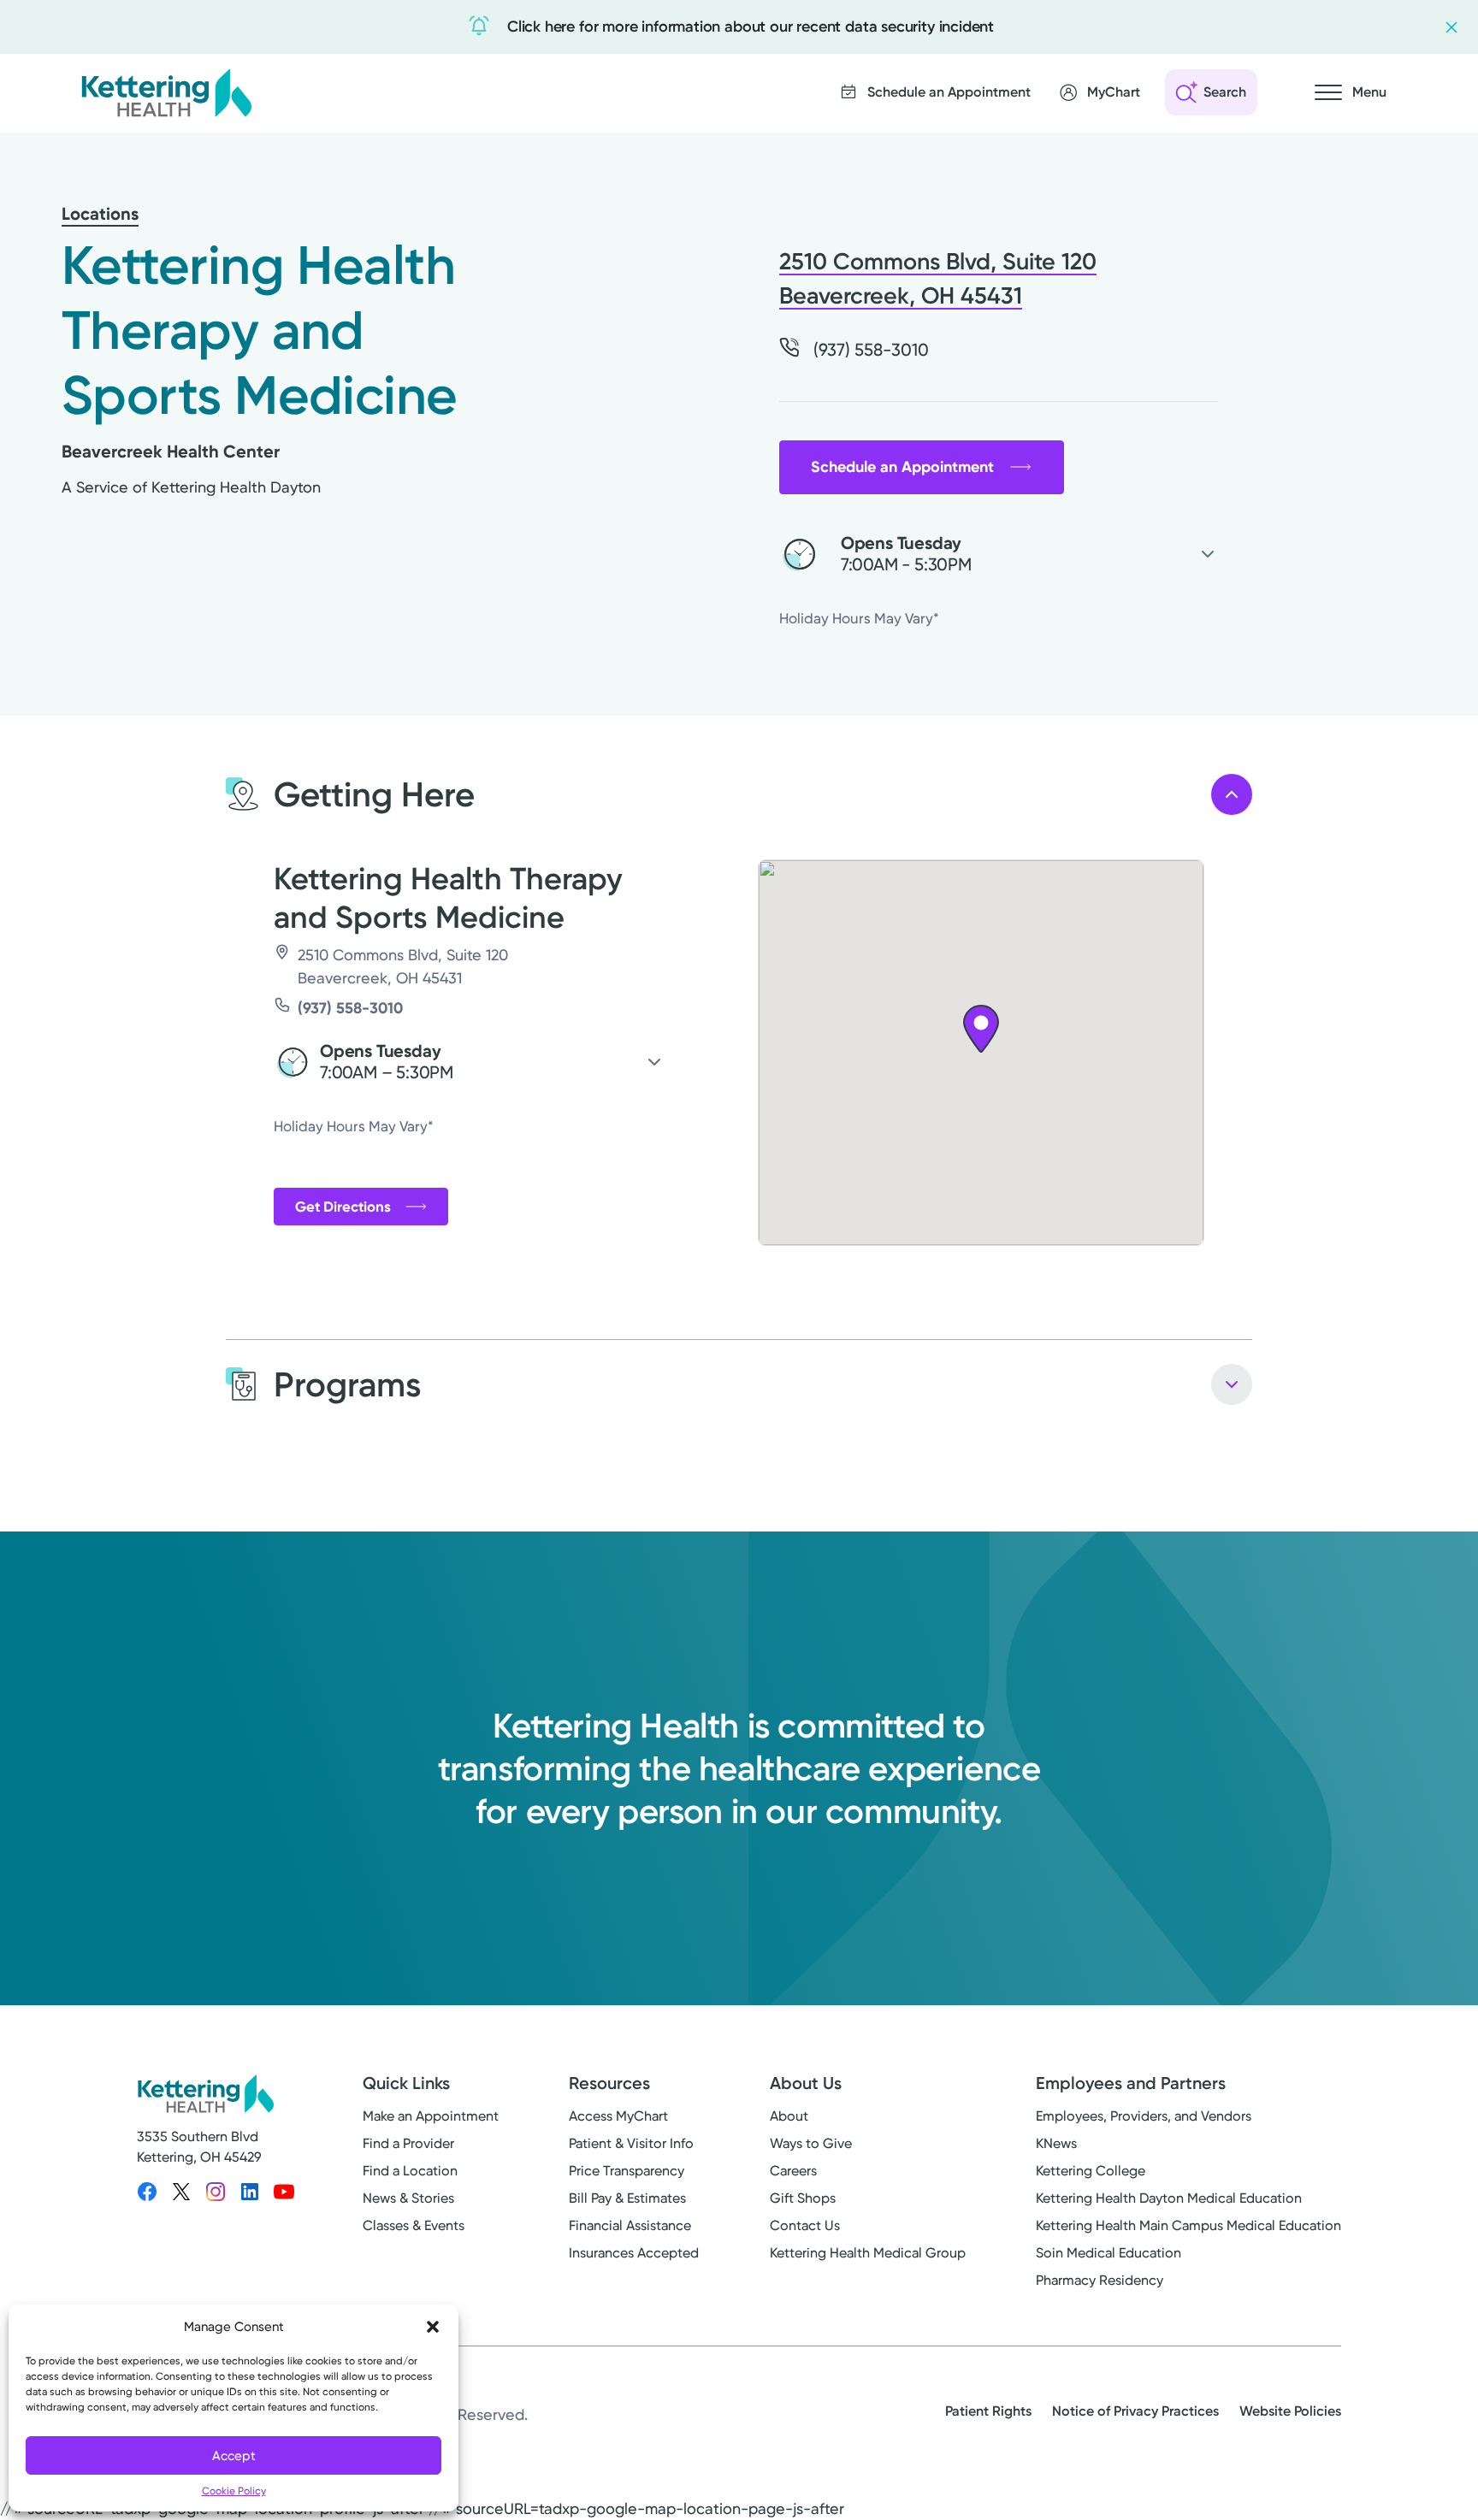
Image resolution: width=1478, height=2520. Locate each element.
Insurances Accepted (634, 2253)
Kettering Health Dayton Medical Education (1169, 2198)
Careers (793, 2171)
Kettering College (1091, 2171)
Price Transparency (627, 2171)
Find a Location (410, 2171)
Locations (100, 214)
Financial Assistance (630, 2225)
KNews (1056, 2143)
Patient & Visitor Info (631, 2143)
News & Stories (408, 2198)
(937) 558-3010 (350, 1008)
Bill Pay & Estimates (627, 2198)
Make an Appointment (431, 2116)
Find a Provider (408, 2143)
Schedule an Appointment (902, 467)
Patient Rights (988, 2411)
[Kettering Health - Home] (166, 92)
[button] (433, 2327)
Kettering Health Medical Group (868, 2253)
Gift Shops (803, 2198)
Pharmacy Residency (1100, 2280)
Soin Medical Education (1108, 2253)
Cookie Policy (234, 2491)
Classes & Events (414, 2225)
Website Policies (1290, 2411)
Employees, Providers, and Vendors (1144, 2116)
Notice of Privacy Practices (1135, 2411)
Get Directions (343, 1207)
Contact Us (805, 2225)
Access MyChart (618, 2116)
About (789, 2116)
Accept (234, 2456)
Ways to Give (811, 2143)
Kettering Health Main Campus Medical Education (1188, 2225)
